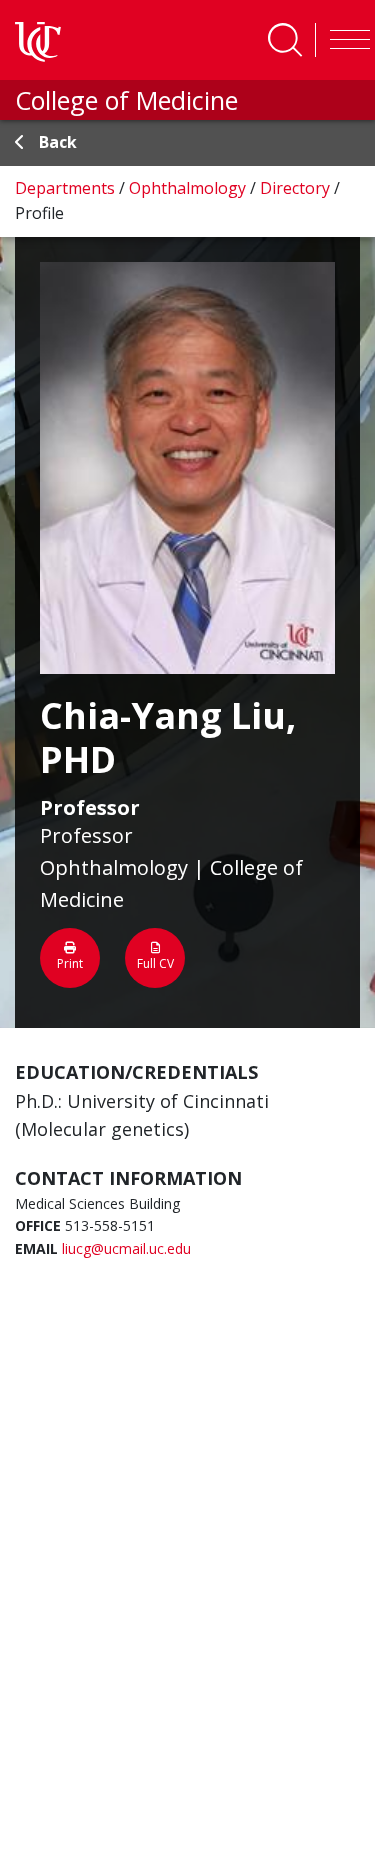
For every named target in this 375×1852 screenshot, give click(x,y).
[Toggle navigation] (345, 40)
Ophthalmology (189, 188)
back (58, 142)
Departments (67, 188)
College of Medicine (126, 100)
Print (70, 963)
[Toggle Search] (285, 40)
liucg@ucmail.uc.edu (126, 1248)
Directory (297, 188)
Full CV (155, 963)
